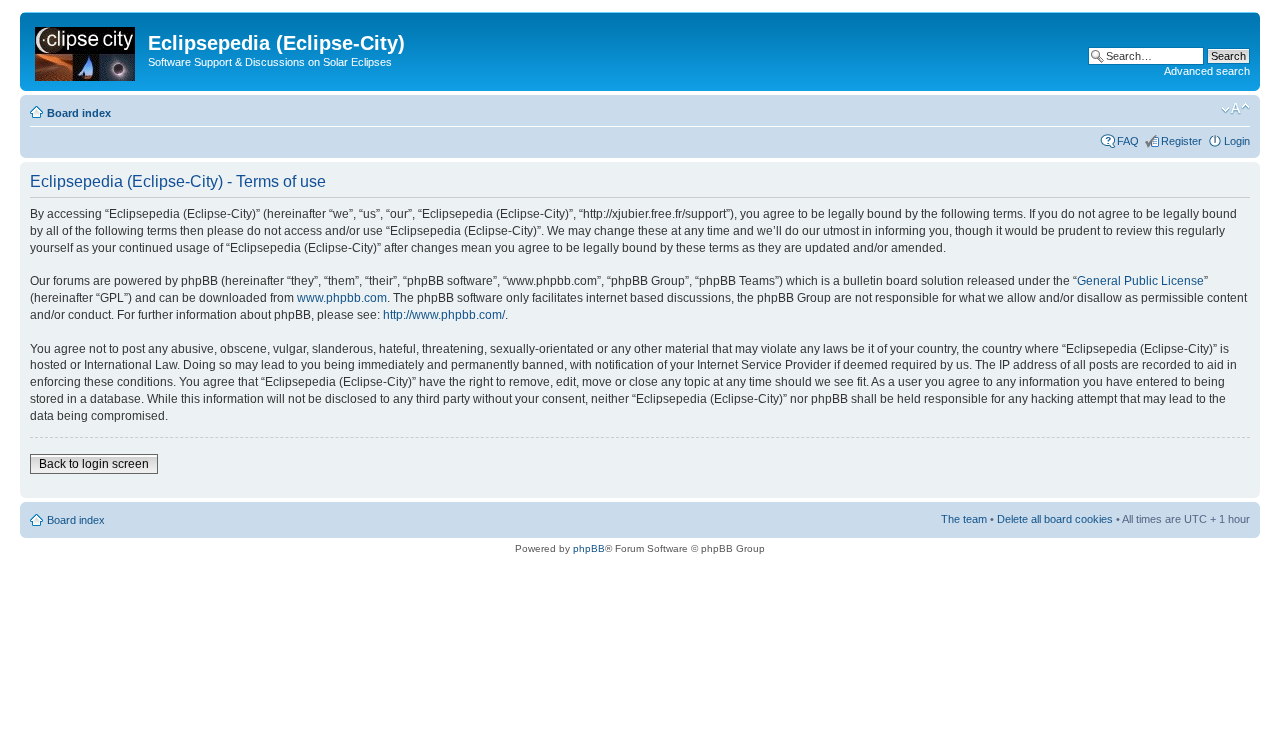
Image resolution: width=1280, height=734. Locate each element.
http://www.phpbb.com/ (444, 315)
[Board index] (86, 50)
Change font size (1235, 109)
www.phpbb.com (342, 298)
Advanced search (1207, 71)
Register (1181, 141)
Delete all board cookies (1055, 519)
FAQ (1128, 141)
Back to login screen (94, 464)
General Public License (1140, 281)
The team (964, 519)
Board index (79, 113)
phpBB (589, 548)
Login (1237, 141)
